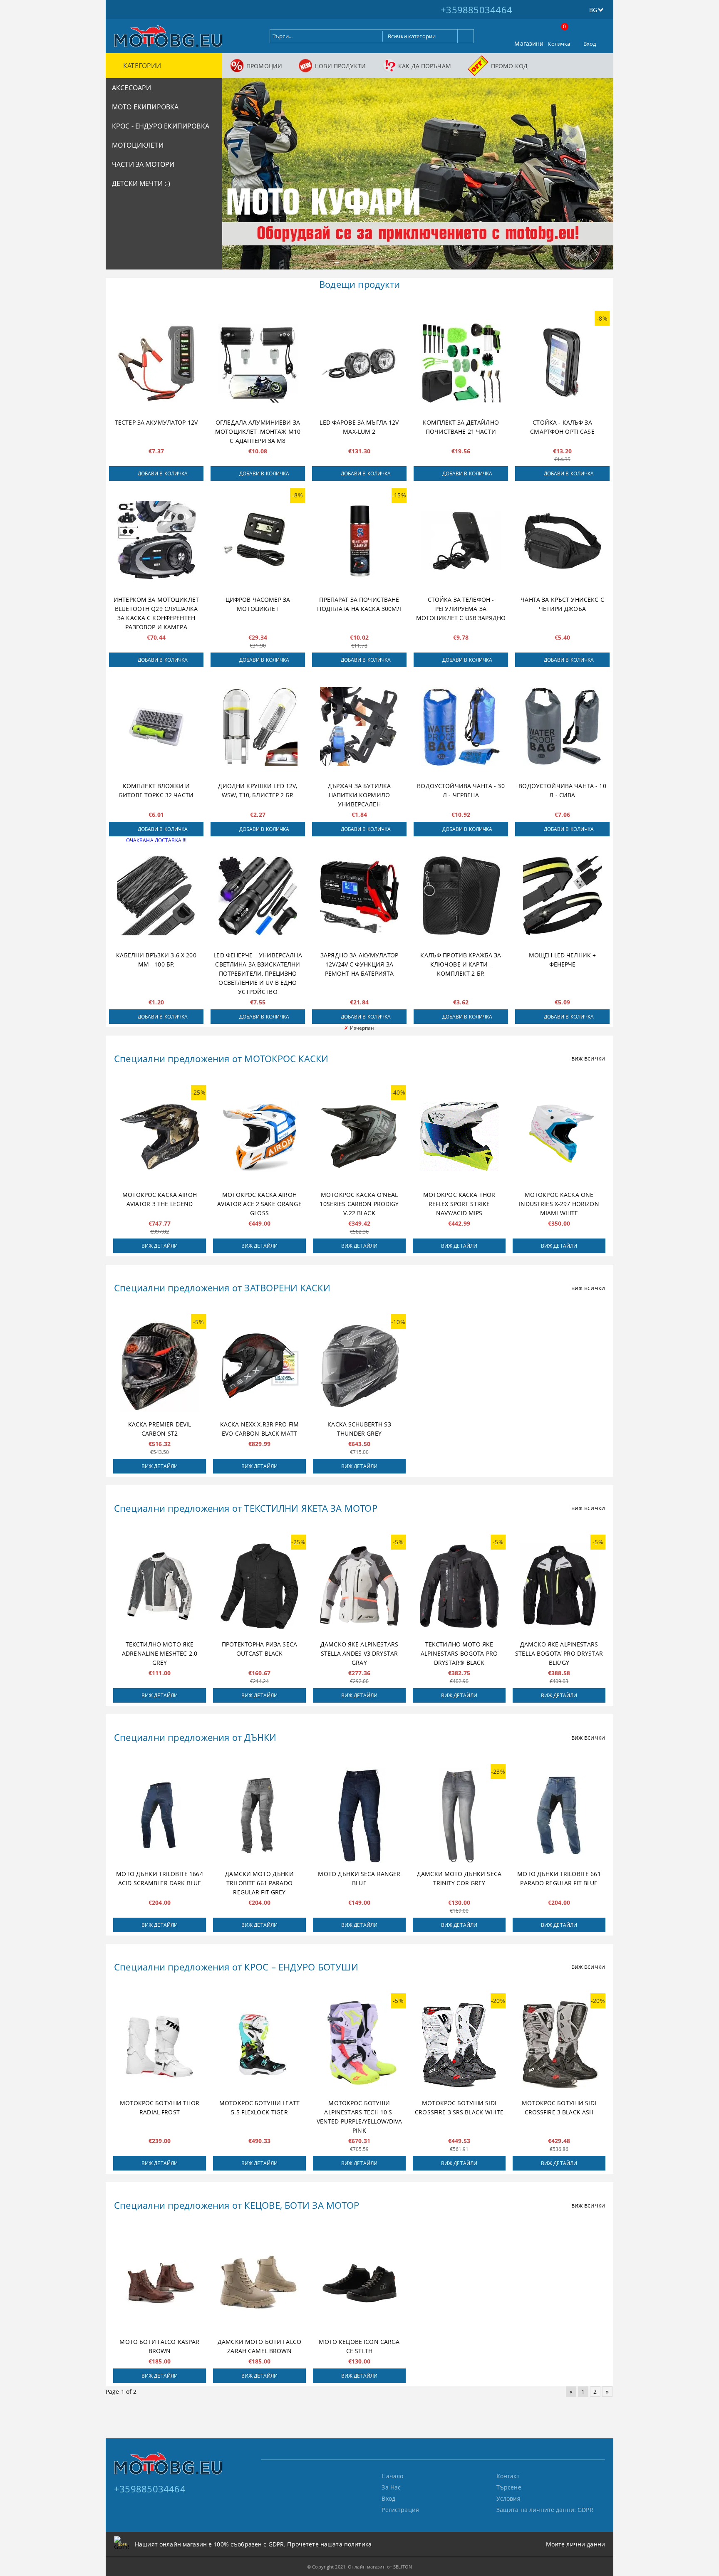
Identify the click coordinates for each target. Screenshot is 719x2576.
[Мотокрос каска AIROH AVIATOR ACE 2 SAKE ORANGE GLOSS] (259, 1137)
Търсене (509, 2487)
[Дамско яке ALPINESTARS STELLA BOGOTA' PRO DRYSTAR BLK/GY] (559, 1586)
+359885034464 (476, 10)
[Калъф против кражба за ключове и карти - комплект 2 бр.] (461, 896)
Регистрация (400, 2510)
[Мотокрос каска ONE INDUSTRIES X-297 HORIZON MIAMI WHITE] (559, 1137)
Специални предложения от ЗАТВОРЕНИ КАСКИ (222, 1288)
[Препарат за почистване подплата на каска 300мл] (359, 540)
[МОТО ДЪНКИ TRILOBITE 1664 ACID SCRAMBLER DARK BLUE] (160, 1815)
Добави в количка (163, 473)
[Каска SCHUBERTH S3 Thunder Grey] (359, 1366)
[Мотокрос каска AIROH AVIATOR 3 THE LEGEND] (160, 1137)
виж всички (588, 1058)
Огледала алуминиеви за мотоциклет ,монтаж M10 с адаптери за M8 (258, 431)
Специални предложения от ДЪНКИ (195, 1737)
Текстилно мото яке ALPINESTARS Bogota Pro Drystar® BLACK (459, 1653)
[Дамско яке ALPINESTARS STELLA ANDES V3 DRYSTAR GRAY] (359, 1586)
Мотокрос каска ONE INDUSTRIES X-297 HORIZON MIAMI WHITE (559, 1204)
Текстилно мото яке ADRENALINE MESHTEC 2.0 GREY (160, 1653)
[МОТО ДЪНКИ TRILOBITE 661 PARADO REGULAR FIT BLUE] (559, 1815)
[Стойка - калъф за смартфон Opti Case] (562, 363)
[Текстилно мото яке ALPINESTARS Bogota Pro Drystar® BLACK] (459, 1586)
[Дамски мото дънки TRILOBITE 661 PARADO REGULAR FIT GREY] (259, 1815)
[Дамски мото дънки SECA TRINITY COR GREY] (459, 1815)
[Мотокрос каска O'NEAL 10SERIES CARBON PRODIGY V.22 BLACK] (359, 1137)
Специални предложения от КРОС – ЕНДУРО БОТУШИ (236, 1967)
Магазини (529, 43)
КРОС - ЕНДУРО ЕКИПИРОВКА (161, 126)
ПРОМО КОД (509, 66)
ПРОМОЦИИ (264, 66)
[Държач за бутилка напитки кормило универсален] (359, 727)
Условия (508, 2498)
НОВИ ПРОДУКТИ (340, 66)
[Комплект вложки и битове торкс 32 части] (156, 727)
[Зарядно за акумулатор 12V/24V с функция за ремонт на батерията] (359, 896)
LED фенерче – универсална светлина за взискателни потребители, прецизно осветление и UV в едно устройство (258, 973)
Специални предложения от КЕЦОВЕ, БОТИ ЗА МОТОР (237, 2205)
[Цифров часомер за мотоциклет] (258, 540)
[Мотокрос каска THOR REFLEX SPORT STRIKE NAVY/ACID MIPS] (459, 1137)
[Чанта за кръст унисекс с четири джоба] (562, 540)
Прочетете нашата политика (329, 2544)
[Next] (600, 178)
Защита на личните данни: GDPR (545, 2510)
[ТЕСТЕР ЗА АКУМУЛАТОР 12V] (156, 363)
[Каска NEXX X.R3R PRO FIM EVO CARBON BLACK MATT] (259, 1366)
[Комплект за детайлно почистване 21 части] (461, 363)
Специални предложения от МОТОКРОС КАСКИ (221, 1058)
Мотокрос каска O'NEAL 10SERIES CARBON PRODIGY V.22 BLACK (359, 1204)
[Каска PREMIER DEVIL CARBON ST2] (160, 1366)
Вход (590, 44)
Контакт (508, 2476)
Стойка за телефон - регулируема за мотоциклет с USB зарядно (461, 609)
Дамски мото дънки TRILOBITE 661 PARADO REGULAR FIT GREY (259, 1883)
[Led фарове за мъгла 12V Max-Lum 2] (359, 363)
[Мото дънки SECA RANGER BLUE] (359, 1815)
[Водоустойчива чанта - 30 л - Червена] (461, 727)
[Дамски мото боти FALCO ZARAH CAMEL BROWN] (259, 2283)
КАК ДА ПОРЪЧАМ (425, 66)
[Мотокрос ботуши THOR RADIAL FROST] (160, 2045)
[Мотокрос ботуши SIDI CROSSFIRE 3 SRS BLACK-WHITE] (459, 2045)
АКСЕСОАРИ (131, 88)
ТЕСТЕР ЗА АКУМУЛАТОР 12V (156, 422)
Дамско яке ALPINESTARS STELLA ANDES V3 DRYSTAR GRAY (359, 1653)
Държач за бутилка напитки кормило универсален (359, 795)
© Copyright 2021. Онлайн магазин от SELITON (359, 2567)
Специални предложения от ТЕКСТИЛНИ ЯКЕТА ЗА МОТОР (246, 1508)
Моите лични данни (575, 2544)
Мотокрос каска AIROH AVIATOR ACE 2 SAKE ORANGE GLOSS (259, 1204)
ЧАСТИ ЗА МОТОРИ (143, 164)
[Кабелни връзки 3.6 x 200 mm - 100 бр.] (156, 896)
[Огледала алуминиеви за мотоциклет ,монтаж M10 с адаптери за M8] (258, 363)
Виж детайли (160, 1246)
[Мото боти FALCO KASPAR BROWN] (160, 2283)
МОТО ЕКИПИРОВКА (145, 107)
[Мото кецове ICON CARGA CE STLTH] (359, 2283)
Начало (392, 2476)
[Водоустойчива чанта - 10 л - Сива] (562, 727)
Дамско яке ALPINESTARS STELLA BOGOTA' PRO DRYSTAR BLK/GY (559, 1653)
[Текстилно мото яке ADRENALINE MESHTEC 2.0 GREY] (160, 1586)
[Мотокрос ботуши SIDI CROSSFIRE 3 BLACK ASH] (559, 2045)
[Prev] (236, 178)
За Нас (391, 2487)
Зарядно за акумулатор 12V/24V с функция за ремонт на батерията (359, 964)
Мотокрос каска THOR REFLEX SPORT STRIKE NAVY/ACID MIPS (459, 1204)
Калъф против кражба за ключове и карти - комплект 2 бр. (461, 964)
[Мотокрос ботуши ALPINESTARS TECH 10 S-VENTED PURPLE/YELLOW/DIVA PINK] (359, 2045)
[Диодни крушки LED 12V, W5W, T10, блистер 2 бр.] (258, 727)
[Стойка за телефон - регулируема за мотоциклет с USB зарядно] (461, 540)
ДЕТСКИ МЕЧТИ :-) (141, 183)
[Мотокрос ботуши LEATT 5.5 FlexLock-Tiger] (259, 2045)
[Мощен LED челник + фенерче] (562, 896)
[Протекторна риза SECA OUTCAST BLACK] (259, 1586)
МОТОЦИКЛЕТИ (138, 145)
